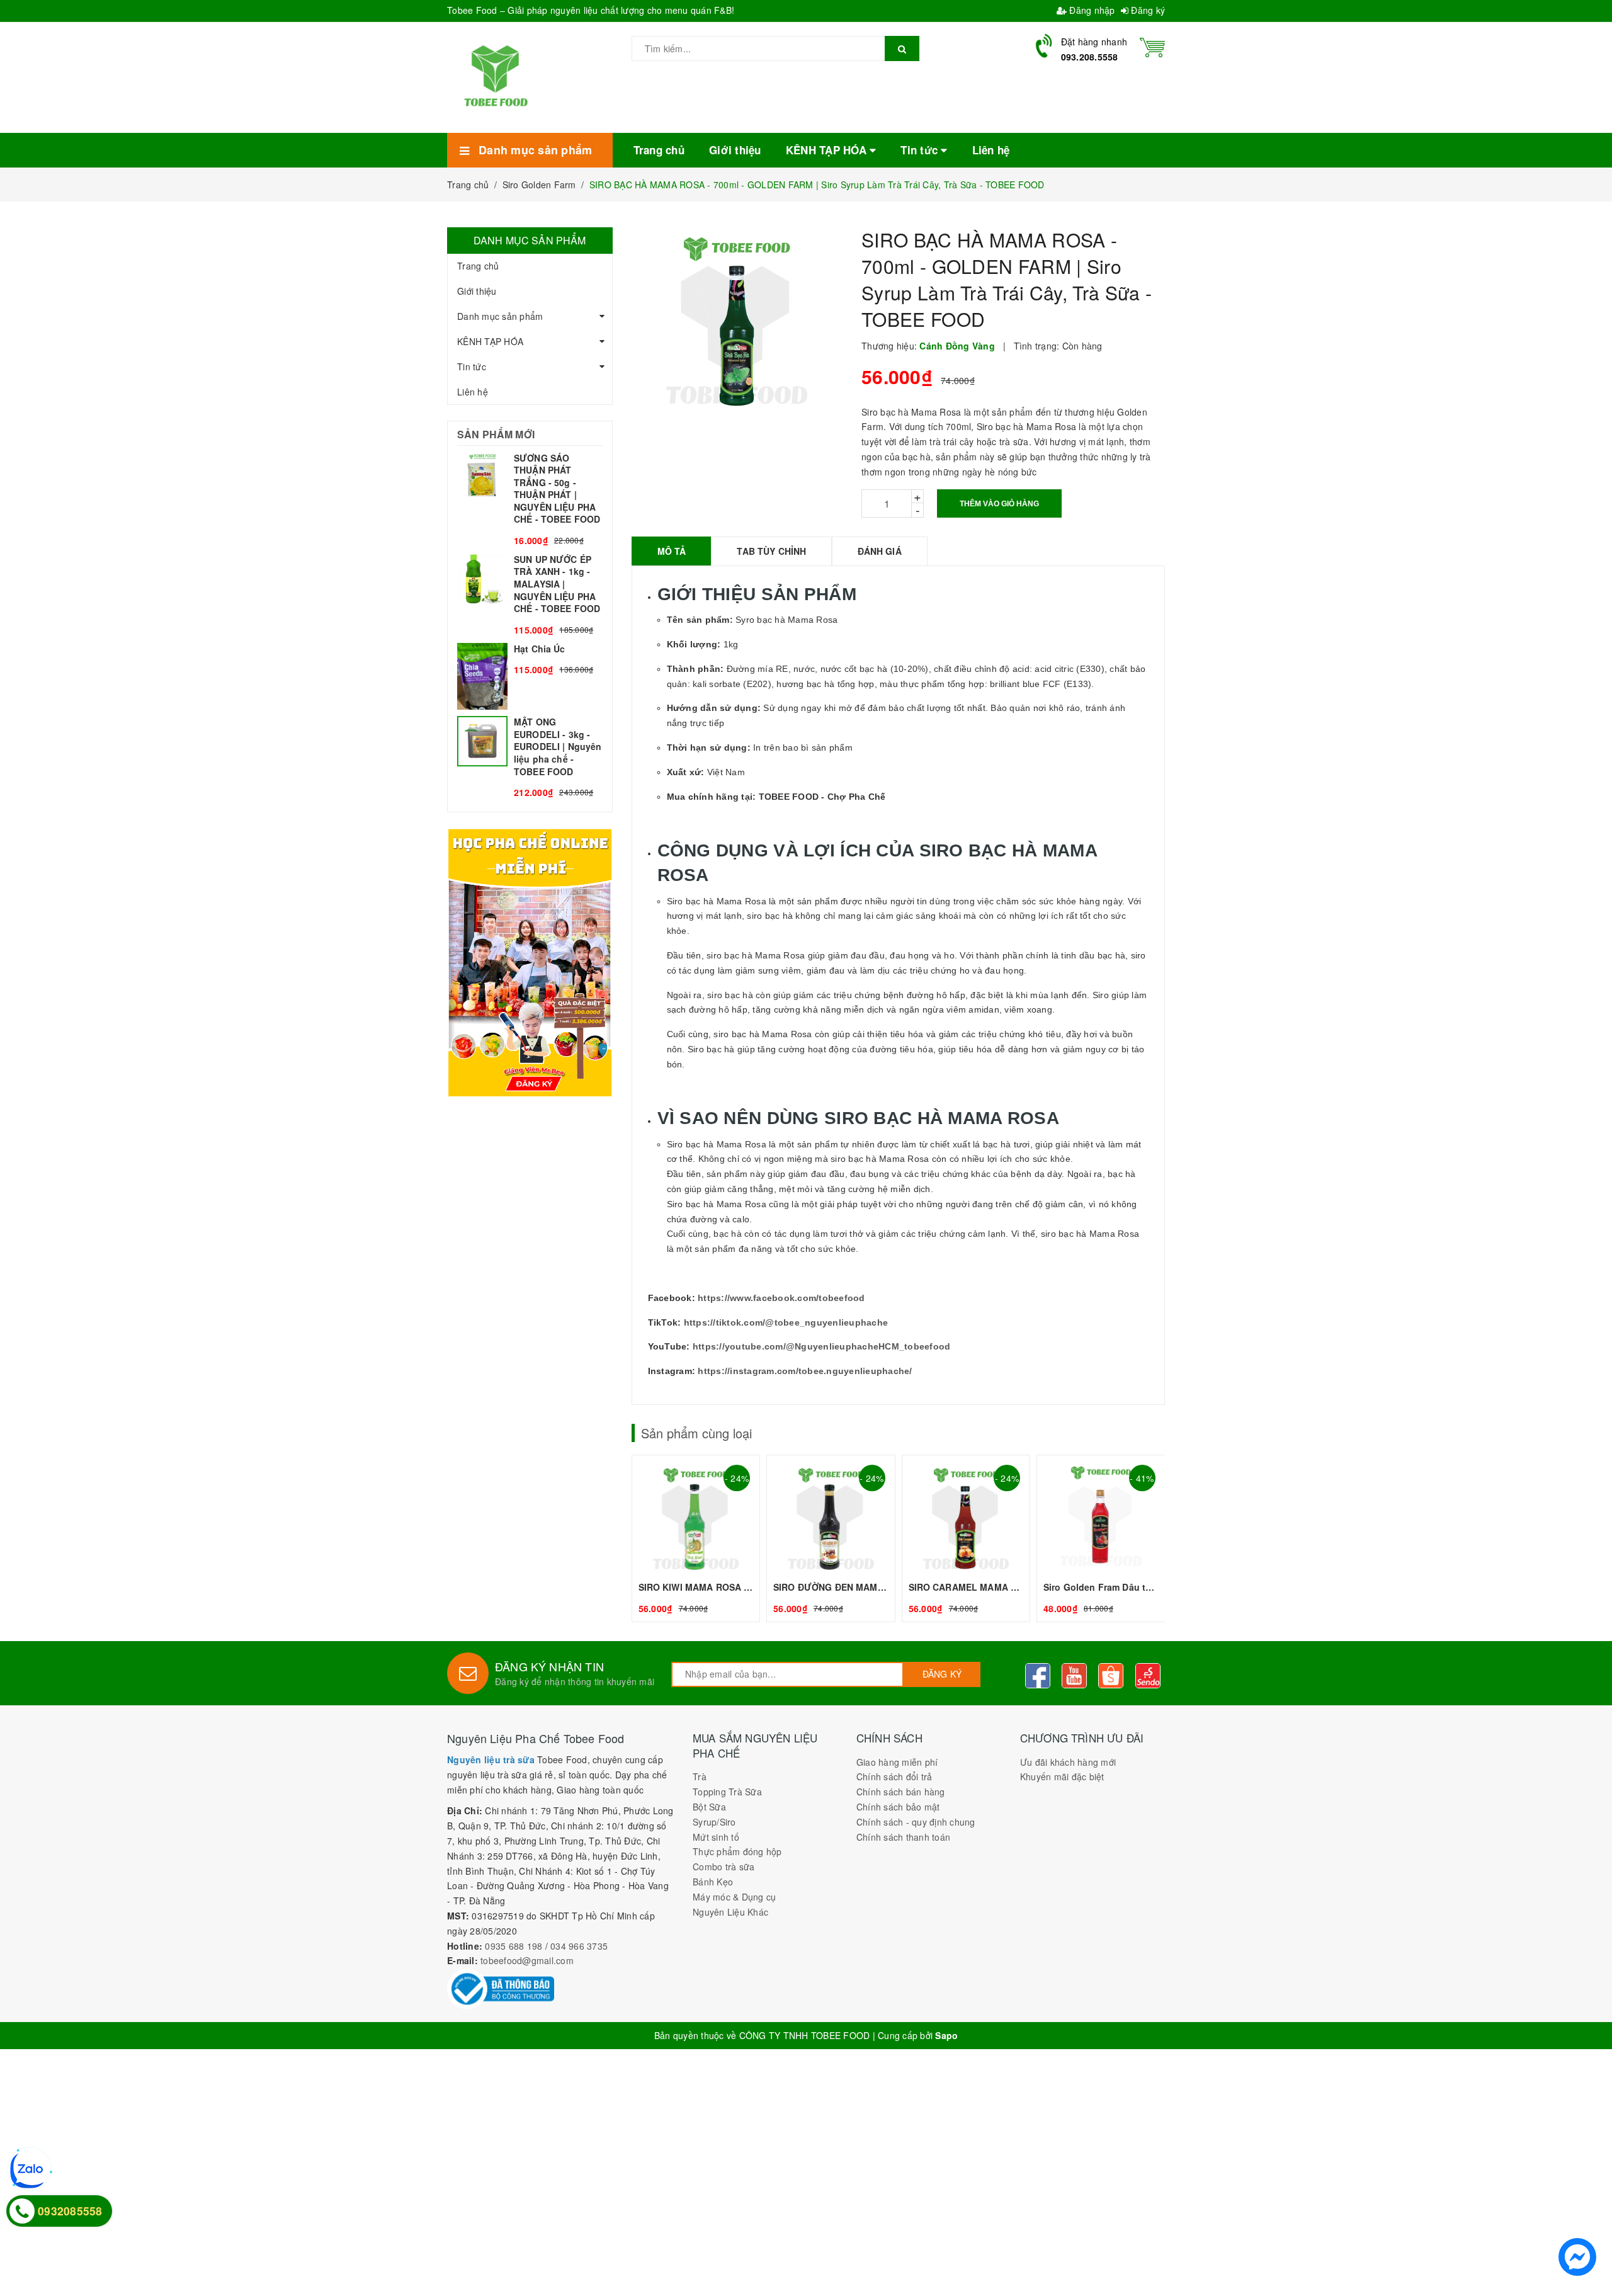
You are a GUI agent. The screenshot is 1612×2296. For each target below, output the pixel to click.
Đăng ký (1147, 10)
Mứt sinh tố (716, 1837)
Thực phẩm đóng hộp (737, 1851)
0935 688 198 (514, 1946)
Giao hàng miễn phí (897, 1762)
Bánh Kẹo (713, 1882)
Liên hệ (473, 392)
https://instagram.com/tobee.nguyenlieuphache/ (805, 1371)
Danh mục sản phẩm (500, 316)
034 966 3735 (579, 1946)
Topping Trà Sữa (727, 1792)
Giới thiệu (477, 291)
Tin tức (472, 367)
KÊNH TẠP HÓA (490, 341)
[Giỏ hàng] (1152, 46)
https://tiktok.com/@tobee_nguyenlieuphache (786, 1322)
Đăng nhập (1091, 10)
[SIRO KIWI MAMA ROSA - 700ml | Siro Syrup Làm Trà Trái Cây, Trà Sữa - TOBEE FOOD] (696, 1538)
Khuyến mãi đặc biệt (1062, 1776)
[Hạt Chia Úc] (530, 677)
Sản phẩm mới (496, 434)
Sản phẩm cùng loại (696, 1433)
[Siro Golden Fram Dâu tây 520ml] (1101, 1538)
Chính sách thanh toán (903, 1837)
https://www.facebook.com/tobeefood (781, 1298)
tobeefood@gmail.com (527, 1960)
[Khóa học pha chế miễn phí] (530, 962)
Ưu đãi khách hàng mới (1068, 1762)
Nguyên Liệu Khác (730, 1912)
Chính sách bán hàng (901, 1792)
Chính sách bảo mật (898, 1807)
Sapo (946, 2035)
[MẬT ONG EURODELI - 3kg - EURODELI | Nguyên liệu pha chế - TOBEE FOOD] (530, 758)
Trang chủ (478, 266)
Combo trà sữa (724, 1867)
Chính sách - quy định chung (916, 1822)
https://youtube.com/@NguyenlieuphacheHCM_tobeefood (822, 1346)
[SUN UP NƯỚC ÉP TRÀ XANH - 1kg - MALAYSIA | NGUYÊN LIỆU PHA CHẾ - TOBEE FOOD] (530, 595)
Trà (700, 1776)
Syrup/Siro (714, 1822)
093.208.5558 (1090, 57)
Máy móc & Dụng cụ (734, 1897)
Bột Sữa (709, 1807)
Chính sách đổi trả (894, 1776)
